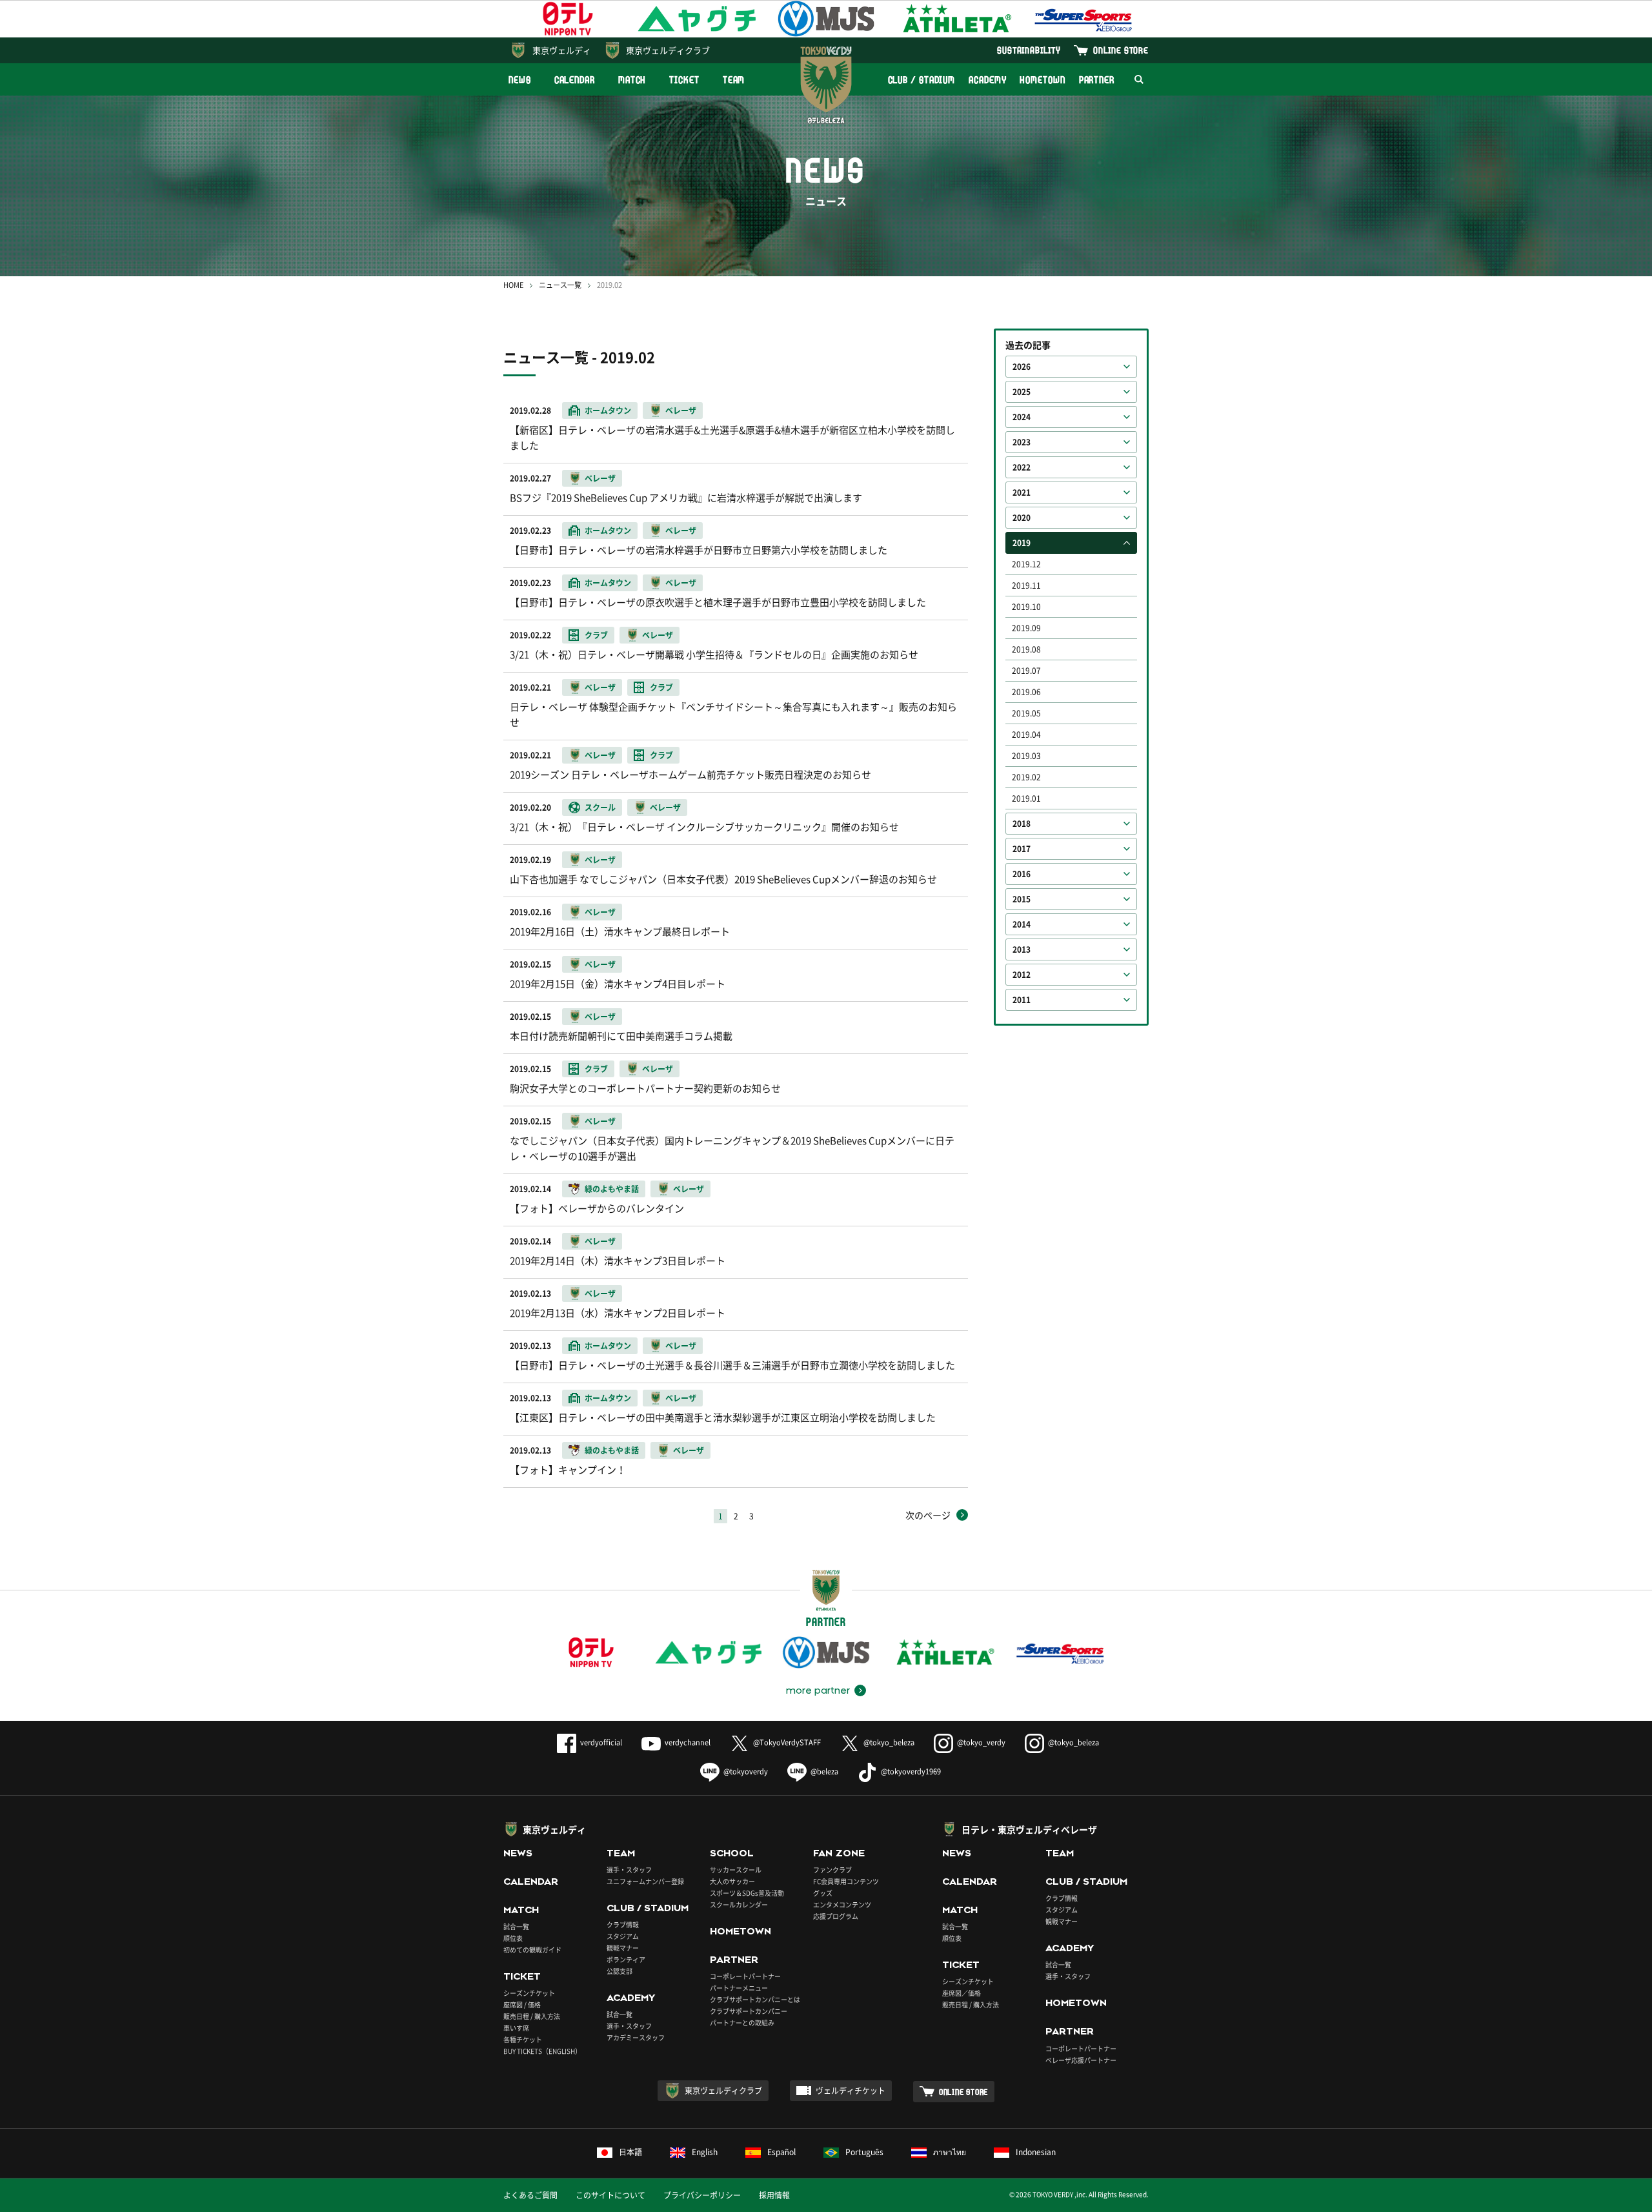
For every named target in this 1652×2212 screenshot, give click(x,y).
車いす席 (516, 2028)
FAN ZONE (839, 1853)
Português (864, 2152)
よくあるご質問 (530, 2195)
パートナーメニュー (739, 1988)
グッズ (823, 1893)
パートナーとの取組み (742, 2023)
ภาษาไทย (950, 2152)
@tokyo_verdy (981, 1742)
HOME (513, 285)
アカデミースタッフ (636, 2037)
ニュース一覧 (560, 285)
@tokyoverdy (746, 1771)
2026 (1022, 367)
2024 (1022, 417)
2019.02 (1026, 777)
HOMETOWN (1042, 80)
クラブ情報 (623, 1924)
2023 (1022, 442)
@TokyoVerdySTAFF (787, 1742)
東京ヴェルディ (562, 50)
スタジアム (623, 1936)
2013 (1022, 949)
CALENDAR (575, 80)
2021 (1022, 492)
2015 (1022, 899)
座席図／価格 (962, 1993)
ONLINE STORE (1121, 50)
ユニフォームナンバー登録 (645, 1881)
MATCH (632, 80)
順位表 (513, 1938)
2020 (1022, 518)
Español (781, 2152)
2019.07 (1026, 671)
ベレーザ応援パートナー (1081, 2060)
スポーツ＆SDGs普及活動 (747, 1893)
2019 (1022, 543)
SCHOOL (732, 1853)
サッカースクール (736, 1870)
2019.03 (1026, 756)
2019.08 (1026, 649)
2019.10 (1026, 607)
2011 (1022, 1000)
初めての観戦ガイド (532, 1950)
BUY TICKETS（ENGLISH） (542, 2051)
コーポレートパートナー (745, 1976)
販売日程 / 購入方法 (532, 2016)
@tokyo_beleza (889, 1742)
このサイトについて (610, 2195)
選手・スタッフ (629, 1870)
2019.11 (1026, 585)
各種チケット (523, 2039)
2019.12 (1026, 564)
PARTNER (1097, 80)
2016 (1022, 874)
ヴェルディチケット (851, 2091)
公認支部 (619, 1971)
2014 (1022, 924)
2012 (1022, 975)
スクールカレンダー (739, 1904)
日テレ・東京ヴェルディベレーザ (1029, 1829)
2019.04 (1026, 735)
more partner (818, 1690)
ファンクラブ (832, 1870)
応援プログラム (836, 1916)
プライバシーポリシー (702, 2195)
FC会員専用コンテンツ (846, 1881)
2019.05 (1026, 713)
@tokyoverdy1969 (911, 1771)
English (705, 2152)
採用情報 (774, 2195)
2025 (1022, 392)
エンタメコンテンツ (842, 1904)
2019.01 (1026, 798)
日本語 (630, 2152)
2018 (1022, 824)
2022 (1022, 467)
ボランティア (626, 1959)
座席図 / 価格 (522, 2004)
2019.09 (1026, 628)
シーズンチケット (529, 1993)
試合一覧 (516, 1926)
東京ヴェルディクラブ (668, 50)
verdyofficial (601, 1742)
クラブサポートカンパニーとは (755, 1999)
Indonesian (1036, 2152)
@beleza (824, 1771)
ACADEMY (987, 80)
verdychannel (688, 1742)
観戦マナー (623, 1948)
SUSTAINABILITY (1029, 50)
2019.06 (1026, 692)
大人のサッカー (732, 1881)
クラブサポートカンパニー (749, 2011)
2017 (1022, 849)
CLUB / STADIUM (922, 80)
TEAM (734, 80)
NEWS (520, 80)
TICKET (684, 80)
